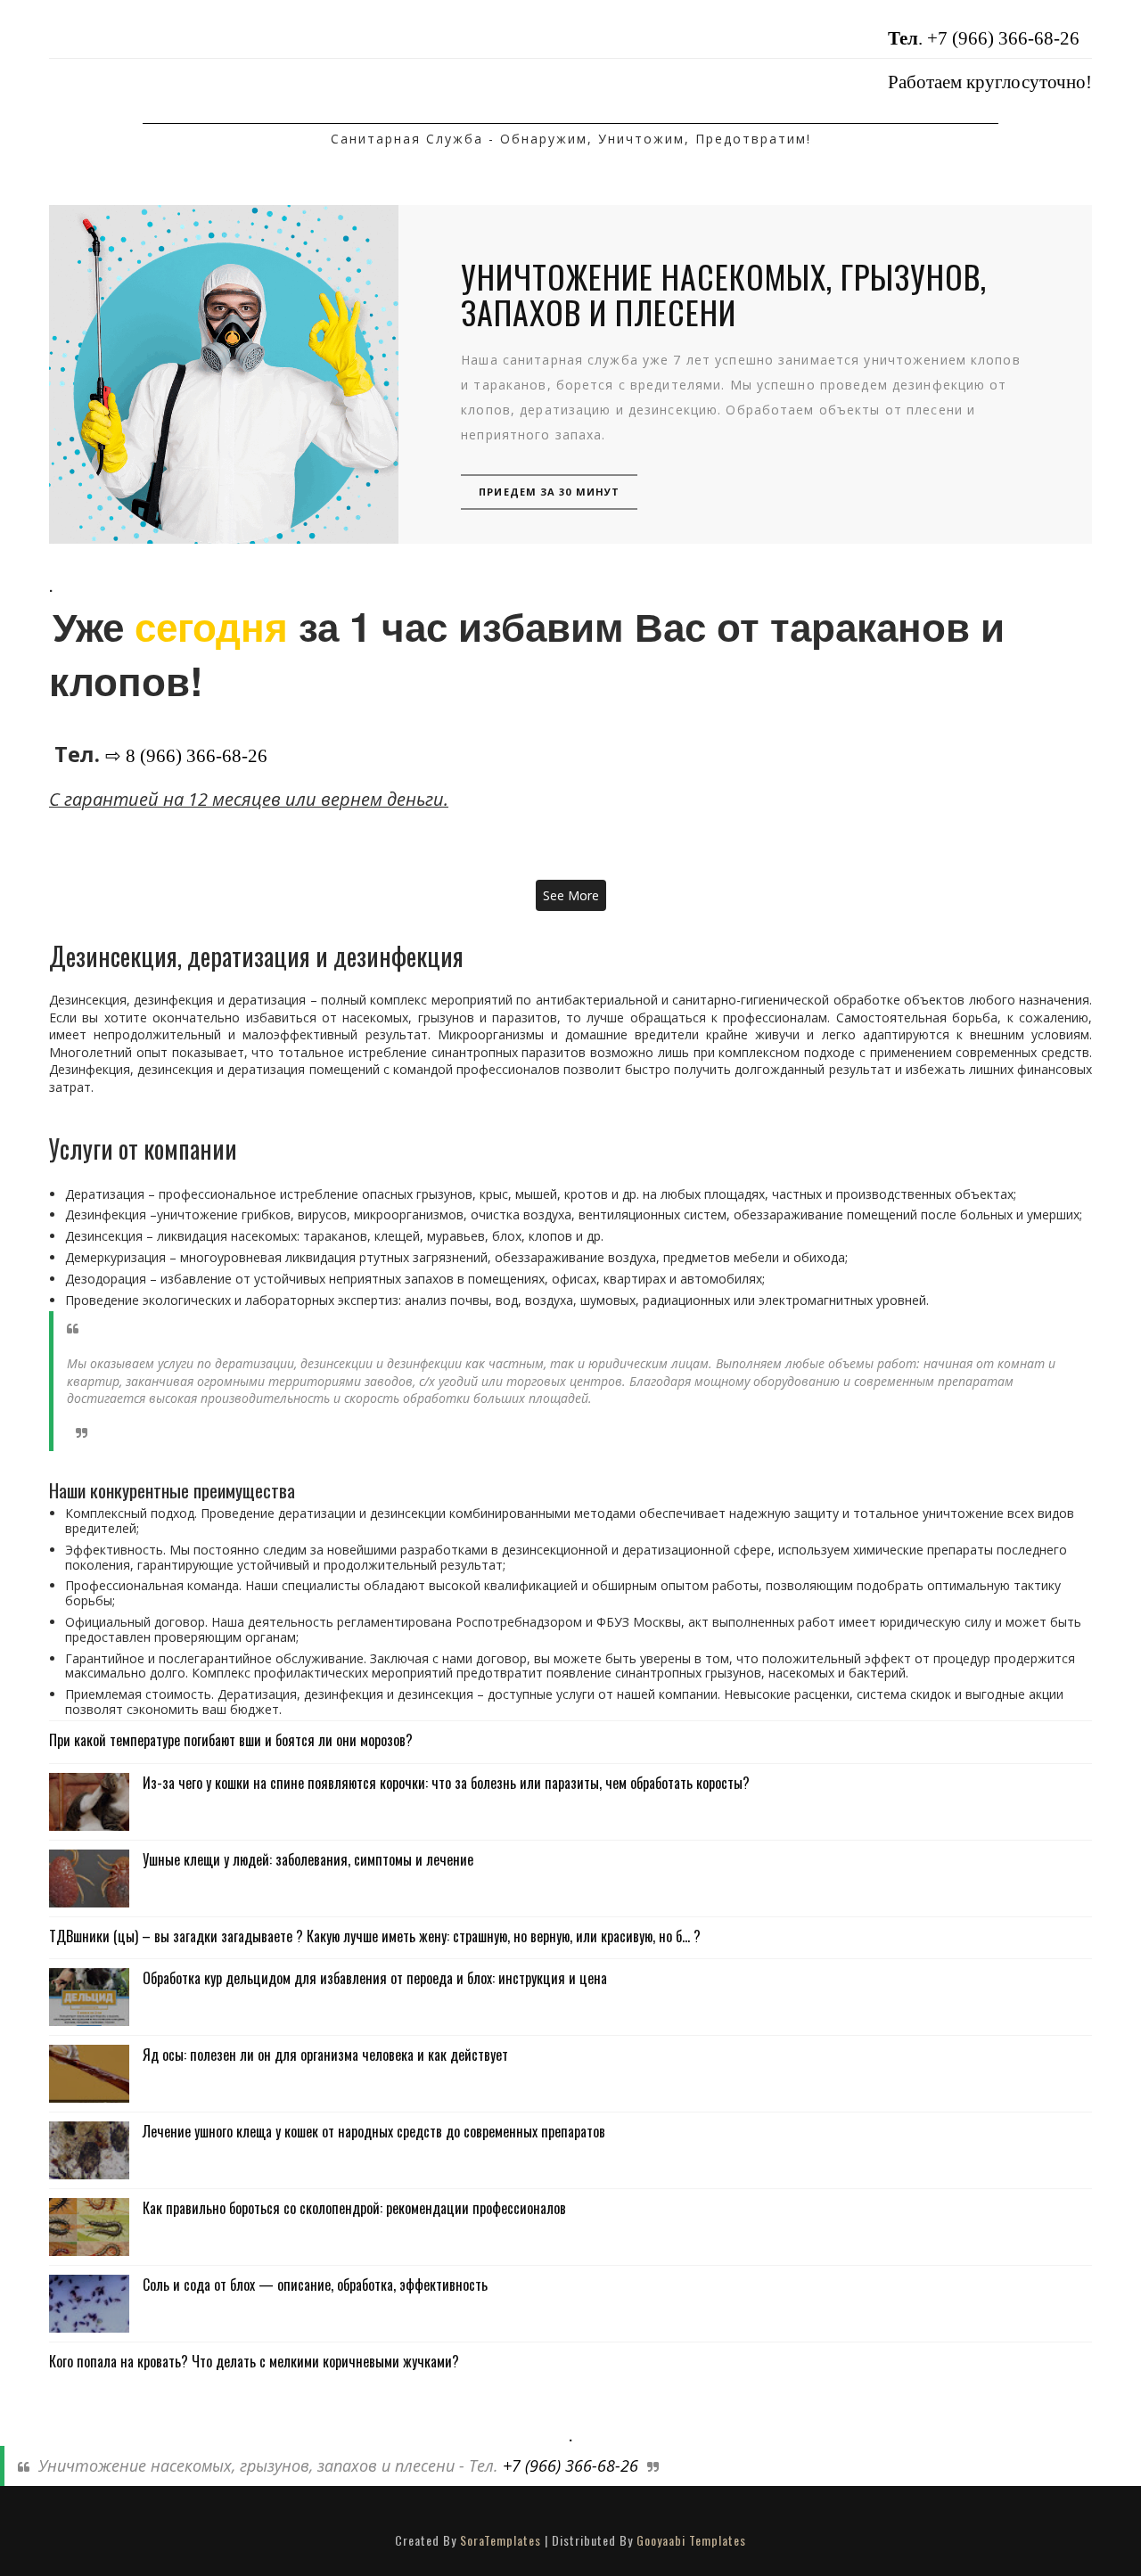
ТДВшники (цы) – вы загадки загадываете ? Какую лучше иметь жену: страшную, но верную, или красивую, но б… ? (375, 1936)
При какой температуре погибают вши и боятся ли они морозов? (231, 1740)
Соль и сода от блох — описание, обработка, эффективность (315, 2285)
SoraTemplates (501, 2540)
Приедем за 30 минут (549, 492)
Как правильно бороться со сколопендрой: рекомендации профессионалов (354, 2208)
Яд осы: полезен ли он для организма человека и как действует (325, 2055)
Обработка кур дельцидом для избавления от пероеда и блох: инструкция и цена (375, 1978)
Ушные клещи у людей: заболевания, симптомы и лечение (308, 1859)
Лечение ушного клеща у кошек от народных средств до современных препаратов (374, 2131)
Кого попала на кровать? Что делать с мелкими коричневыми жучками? (254, 2361)
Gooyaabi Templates (691, 2540)
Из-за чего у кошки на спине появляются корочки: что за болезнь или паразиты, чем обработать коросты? (446, 1783)
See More (571, 895)
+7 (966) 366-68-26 (1003, 38)
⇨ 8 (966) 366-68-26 (186, 756)
